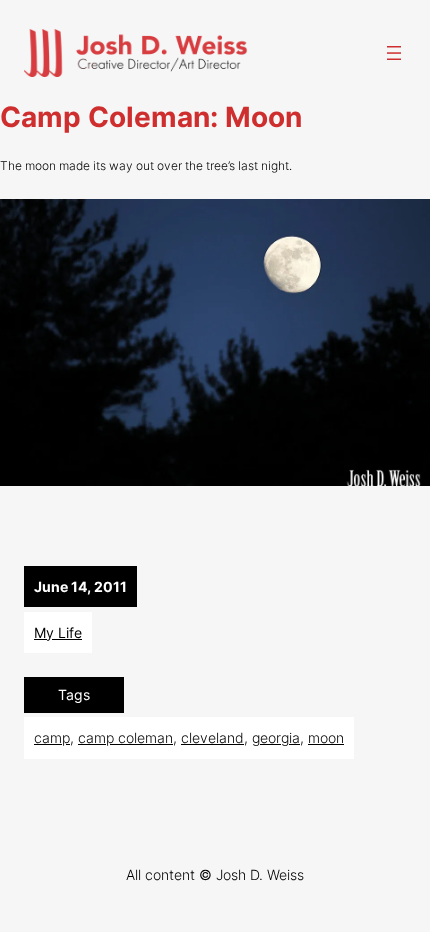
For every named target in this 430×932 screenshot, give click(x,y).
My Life (58, 632)
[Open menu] (394, 53)
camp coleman (125, 737)
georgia (276, 737)
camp (52, 737)
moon (326, 737)
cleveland (212, 737)
